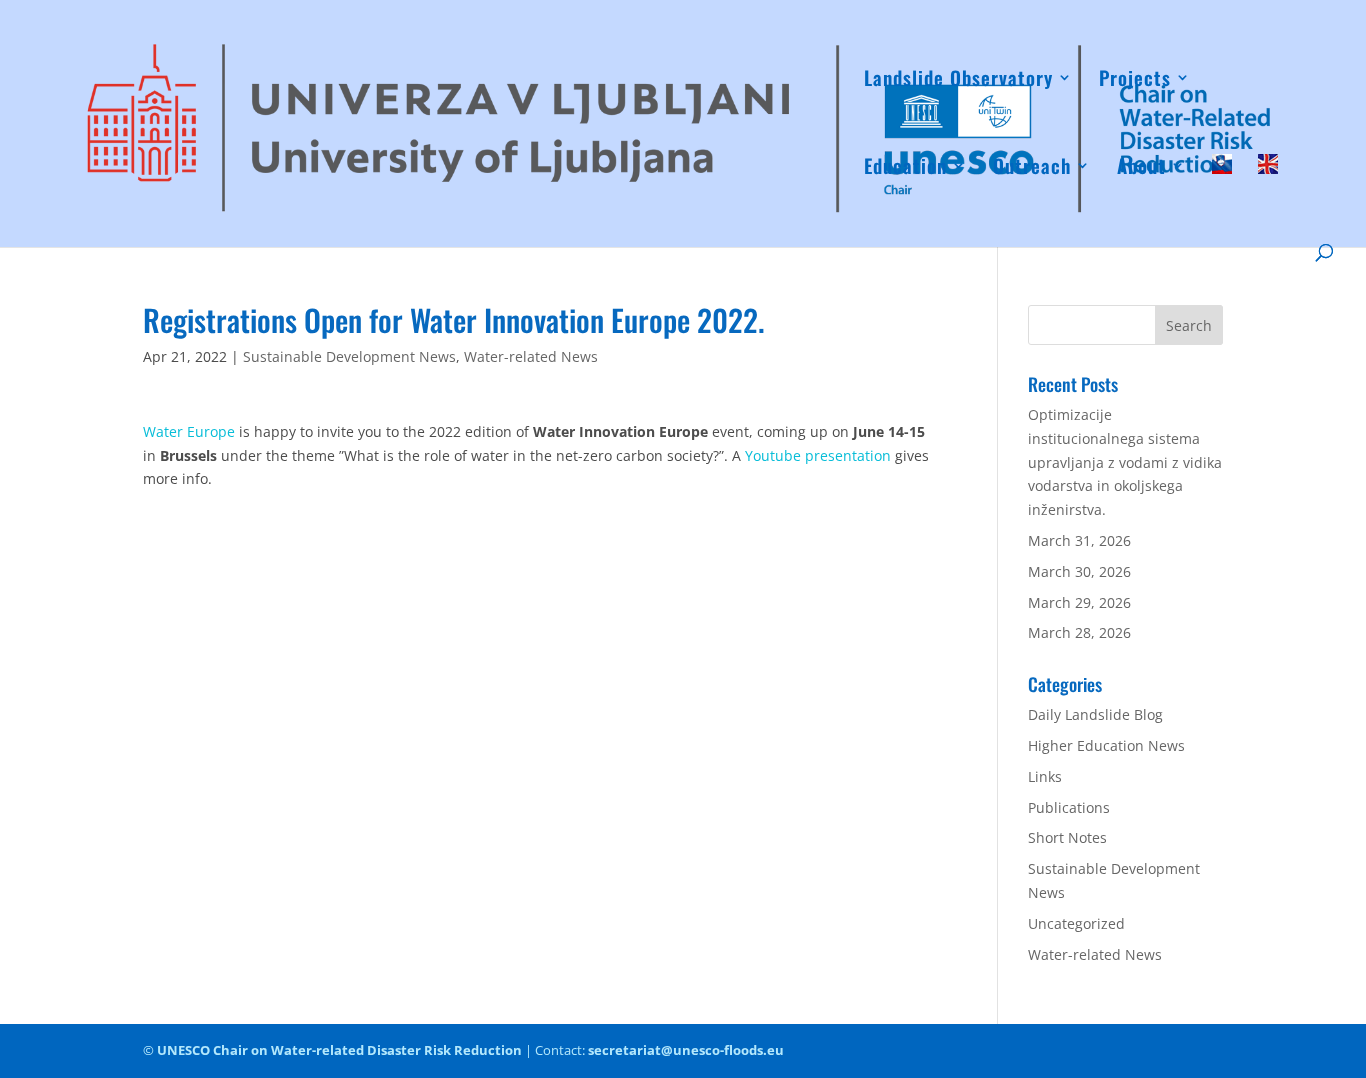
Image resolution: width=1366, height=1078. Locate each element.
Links (1045, 776)
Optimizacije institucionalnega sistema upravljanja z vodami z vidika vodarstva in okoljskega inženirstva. (1125, 462)
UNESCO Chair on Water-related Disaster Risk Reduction (339, 1050)
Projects (1135, 80)
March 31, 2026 (1079, 540)
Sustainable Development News (349, 356)
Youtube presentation (818, 455)
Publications (1069, 807)
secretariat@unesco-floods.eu (686, 1050)
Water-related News (531, 356)
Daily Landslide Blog (1095, 714)
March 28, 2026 (1079, 632)
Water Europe (189, 431)
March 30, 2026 (1079, 571)
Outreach (1032, 168)
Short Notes (1067, 837)
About (1141, 168)
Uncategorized (1076, 923)
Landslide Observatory (958, 80)
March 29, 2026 (1079, 602)
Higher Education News (1106, 745)
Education (905, 168)
